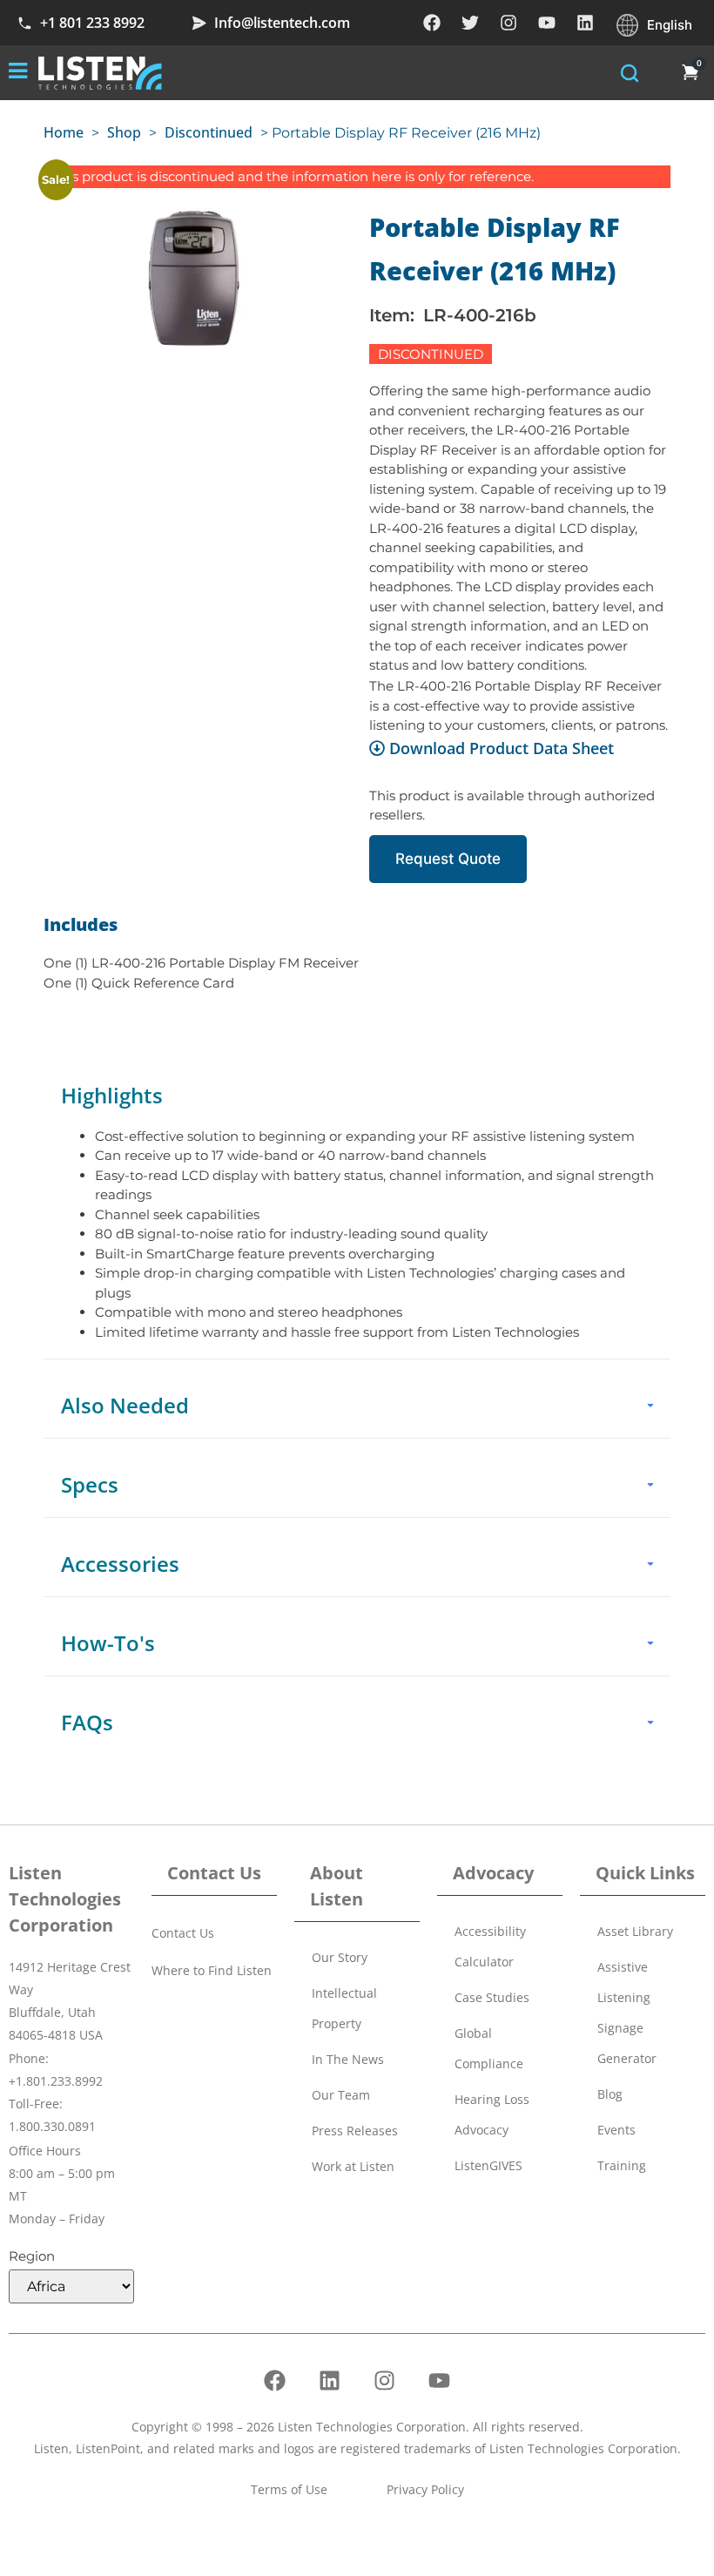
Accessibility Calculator (490, 1946)
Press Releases (355, 2131)
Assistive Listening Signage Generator (627, 2013)
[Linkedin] (585, 23)
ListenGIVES (488, 2165)
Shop (124, 132)
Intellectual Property (344, 2008)
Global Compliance (489, 2048)
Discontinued (209, 132)
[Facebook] (432, 23)
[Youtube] (547, 23)
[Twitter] (470, 23)
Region (32, 2256)
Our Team (341, 2095)
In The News (348, 2059)
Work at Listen (353, 2166)
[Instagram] (509, 23)
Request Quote (448, 859)
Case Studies (492, 1997)
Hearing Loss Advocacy (492, 2114)
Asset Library (635, 1931)
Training (622, 2165)
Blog (610, 2094)
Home (64, 132)
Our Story (340, 1957)
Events (616, 2130)
